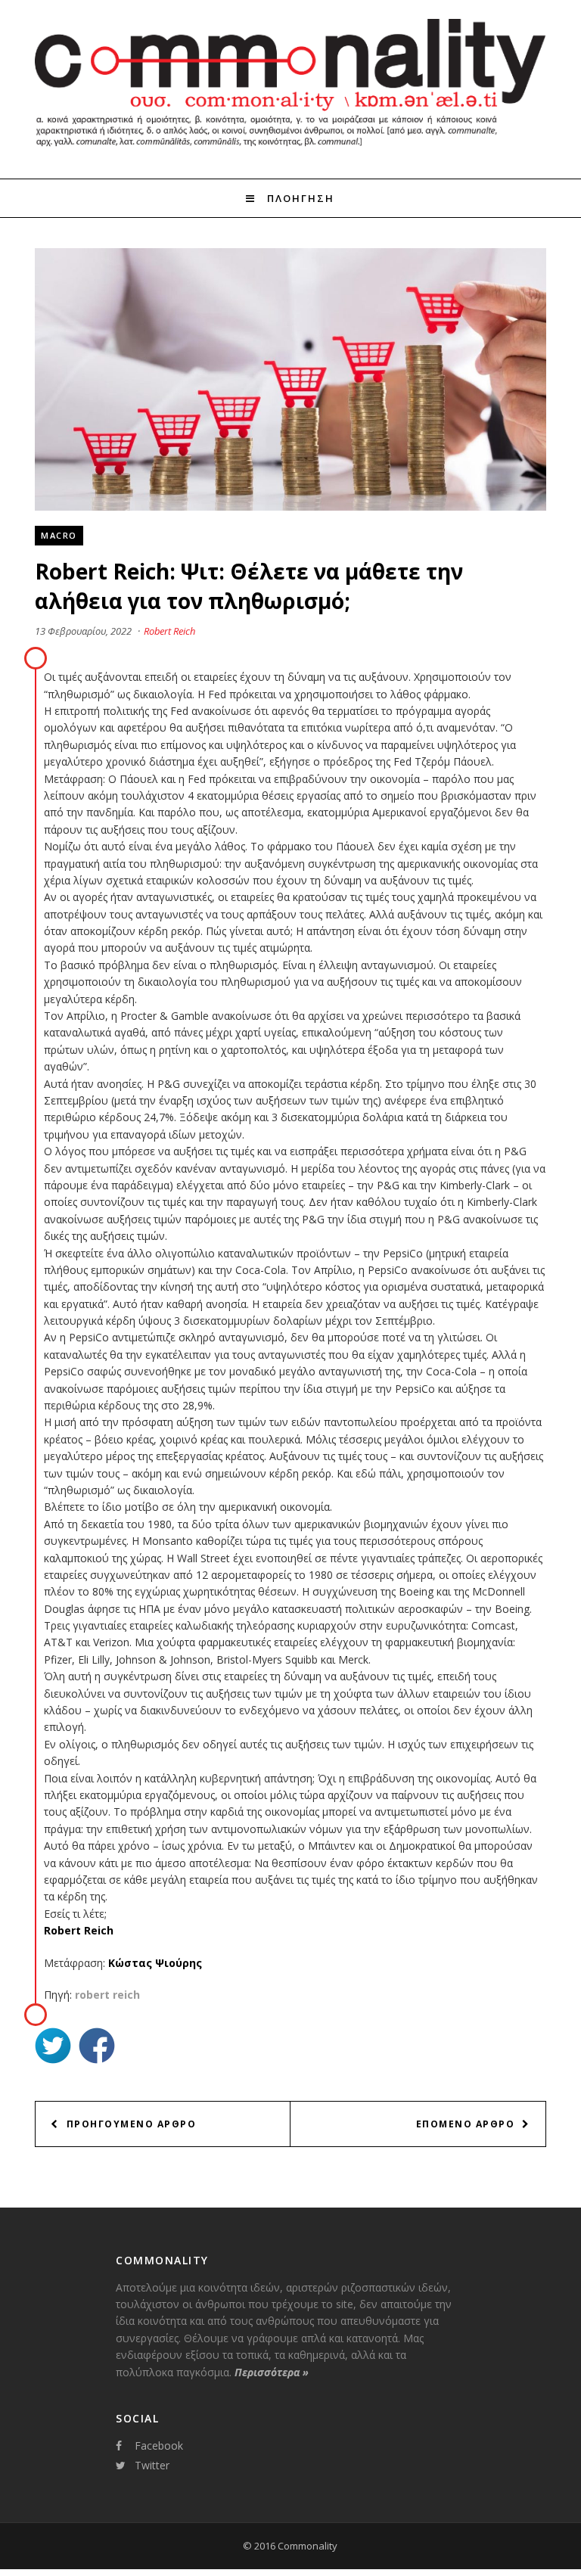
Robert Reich (169, 631)
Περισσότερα (272, 2372)
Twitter (152, 2465)
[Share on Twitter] (53, 2048)
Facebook (159, 2445)
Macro (59, 535)
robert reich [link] (107, 1995)
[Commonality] (290, 151)
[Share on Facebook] (97, 2048)
